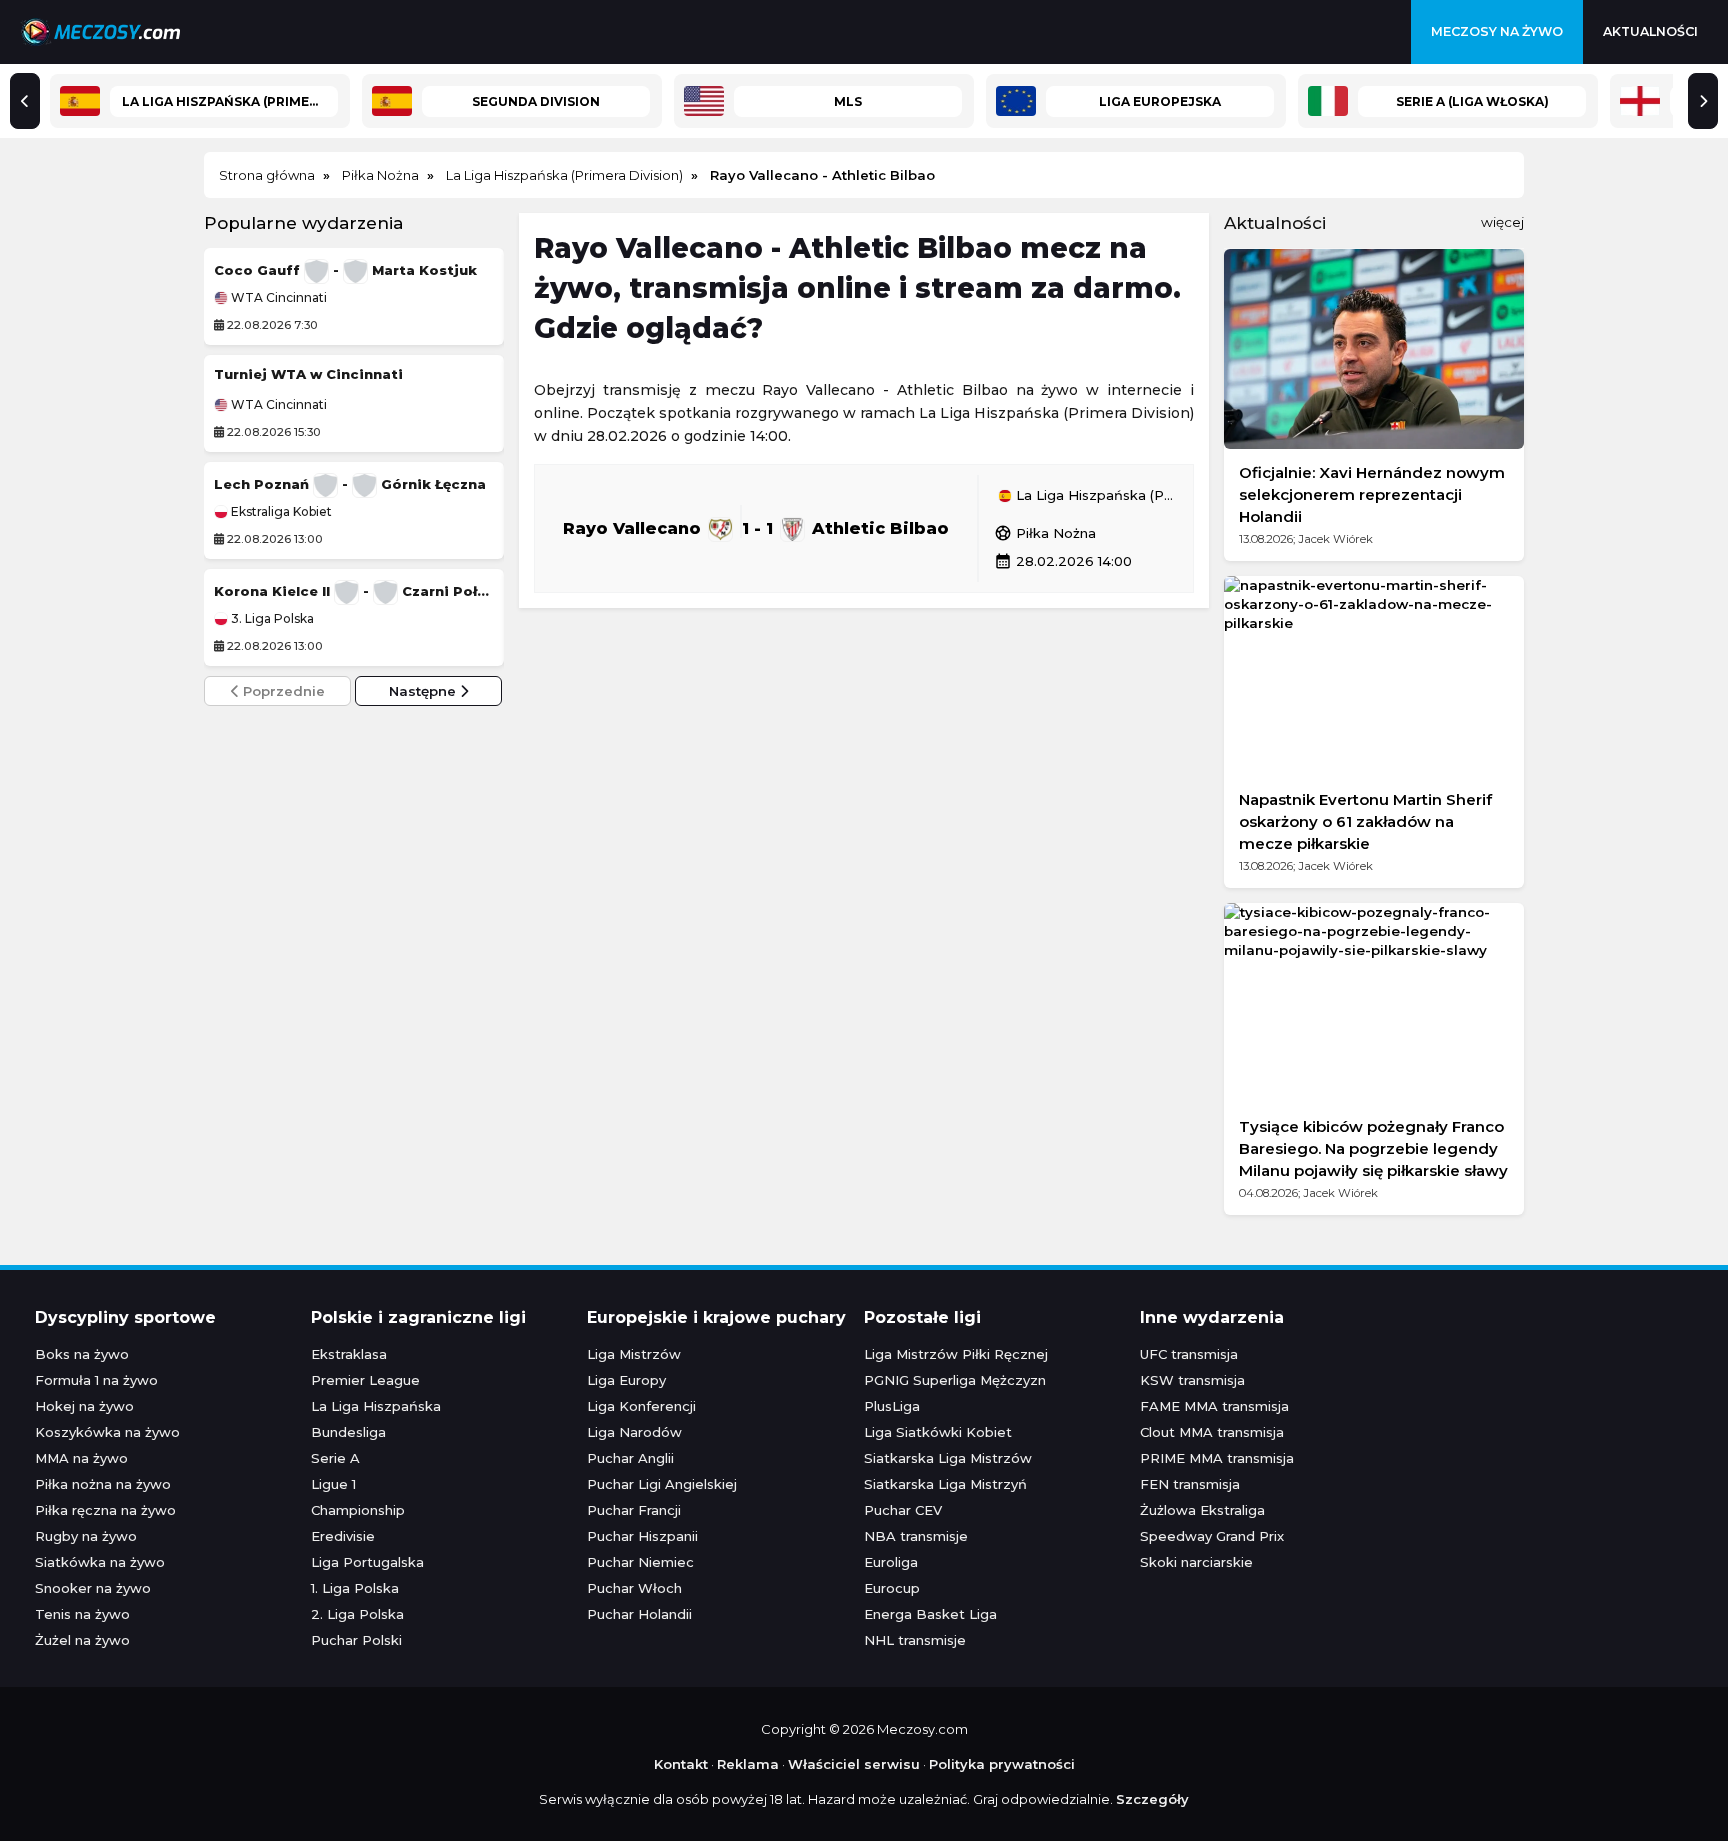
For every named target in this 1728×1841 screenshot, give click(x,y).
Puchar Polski (356, 1640)
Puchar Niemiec (640, 1562)
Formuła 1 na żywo (96, 1380)
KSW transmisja (1192, 1380)
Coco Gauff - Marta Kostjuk (345, 270)
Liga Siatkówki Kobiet (938, 1432)
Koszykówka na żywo (107, 1432)
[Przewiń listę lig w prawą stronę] (1703, 101)
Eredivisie (343, 1536)
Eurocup (892, 1588)
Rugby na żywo (86, 1536)
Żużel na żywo (82, 1640)
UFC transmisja (1189, 1354)
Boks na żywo (82, 1354)
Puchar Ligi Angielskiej (662, 1484)
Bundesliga (348, 1432)
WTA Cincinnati (277, 298)
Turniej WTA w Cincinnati (308, 374)
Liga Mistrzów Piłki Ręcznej (956, 1354)
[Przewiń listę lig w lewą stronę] (25, 101)
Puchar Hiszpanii (642, 1536)
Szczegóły (1152, 1799)
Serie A (335, 1458)
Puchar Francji (634, 1510)
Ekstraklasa (349, 1354)
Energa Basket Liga (930, 1614)
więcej (1502, 222)
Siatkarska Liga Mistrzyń (945, 1484)
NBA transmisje (916, 1536)
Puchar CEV (903, 1510)
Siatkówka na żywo (100, 1562)
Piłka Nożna (1045, 533)
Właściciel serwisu (854, 1764)
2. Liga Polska (357, 1614)
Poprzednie (282, 691)
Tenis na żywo (82, 1614)
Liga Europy (626, 1380)
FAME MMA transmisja (1214, 1406)
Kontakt (681, 1764)
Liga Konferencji (641, 1406)
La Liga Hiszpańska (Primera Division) (1095, 496)
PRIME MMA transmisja (1217, 1458)
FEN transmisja (1190, 1484)
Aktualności (1650, 31)
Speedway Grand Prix (1212, 1536)
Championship (358, 1510)
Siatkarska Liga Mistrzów (948, 1458)
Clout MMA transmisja (1212, 1432)
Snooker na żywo (93, 1588)
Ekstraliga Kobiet (280, 512)
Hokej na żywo (84, 1406)
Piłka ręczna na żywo (105, 1510)
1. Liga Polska (355, 1588)
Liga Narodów (634, 1432)
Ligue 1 (333, 1484)
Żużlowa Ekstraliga (1202, 1510)
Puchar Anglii (630, 1458)
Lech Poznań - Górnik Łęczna (350, 484)
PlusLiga (892, 1406)
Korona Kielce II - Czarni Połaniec (354, 591)
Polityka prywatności (1002, 1764)
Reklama (748, 1764)
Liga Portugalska (367, 1562)
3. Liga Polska (271, 619)
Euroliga (891, 1562)
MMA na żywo (81, 1458)
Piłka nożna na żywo (103, 1484)
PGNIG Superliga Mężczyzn (955, 1380)
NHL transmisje (915, 1640)
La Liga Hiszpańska (376, 1406)
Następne (424, 691)
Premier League (365, 1380)
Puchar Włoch (634, 1588)
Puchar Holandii (639, 1614)
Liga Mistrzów (634, 1354)
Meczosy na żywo (1497, 31)
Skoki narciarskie (1196, 1562)
